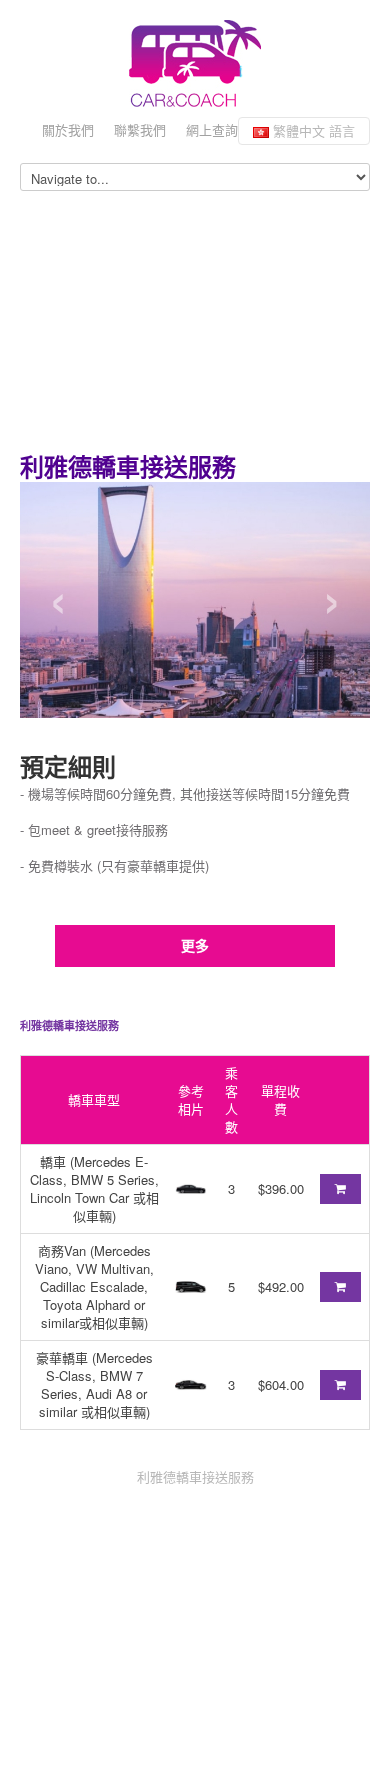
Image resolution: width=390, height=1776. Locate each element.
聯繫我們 (140, 129)
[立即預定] (340, 1189)
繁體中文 (312, 130)
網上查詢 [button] (212, 129)
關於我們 (68, 129)
